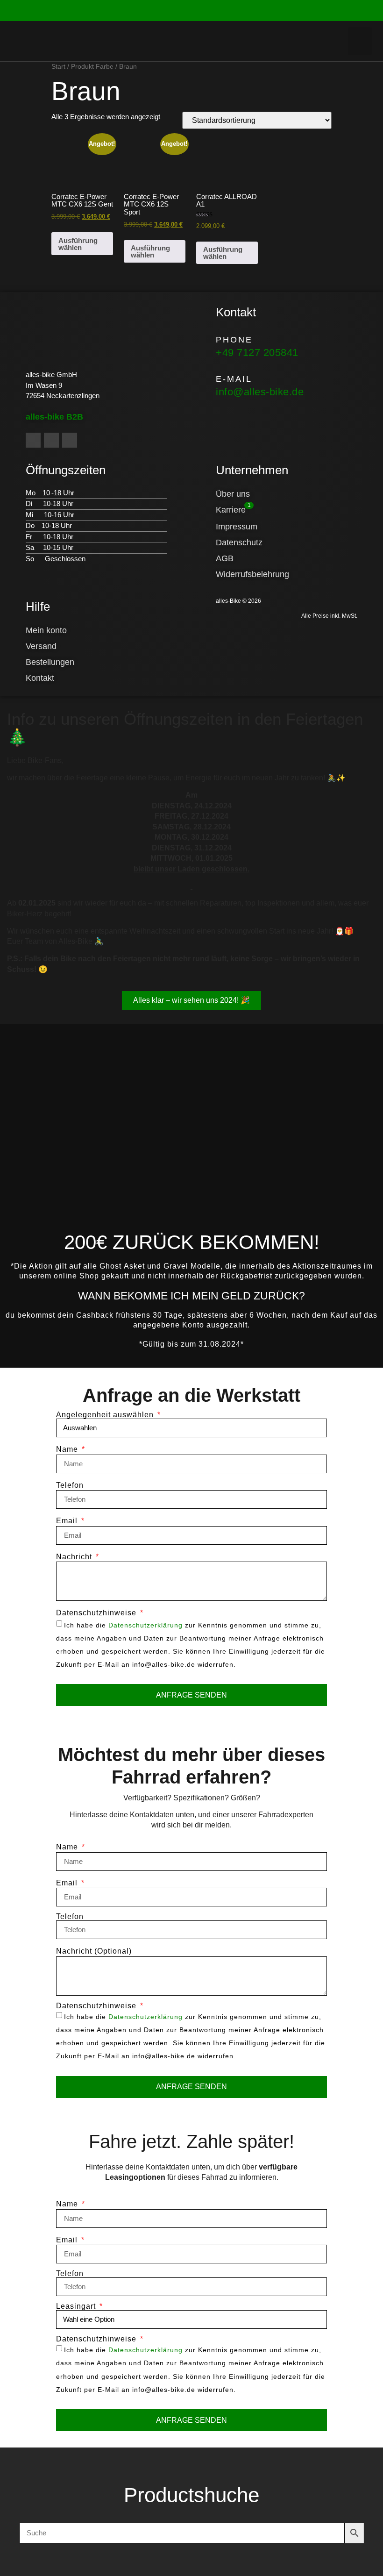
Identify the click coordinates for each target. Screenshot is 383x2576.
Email (68, 1521)
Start (58, 67)
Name (68, 1449)
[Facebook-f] (33, 440)
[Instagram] (51, 440)
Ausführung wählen (78, 244)
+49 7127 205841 (257, 353)
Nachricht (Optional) (94, 1951)
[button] (360, 41)
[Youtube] (70, 440)
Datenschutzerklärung (145, 1625)
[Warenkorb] (285, 41)
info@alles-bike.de (260, 392)
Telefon (70, 1485)
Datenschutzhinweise (97, 1613)
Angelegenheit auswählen (106, 1415)
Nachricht (75, 1557)
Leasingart (77, 2306)
